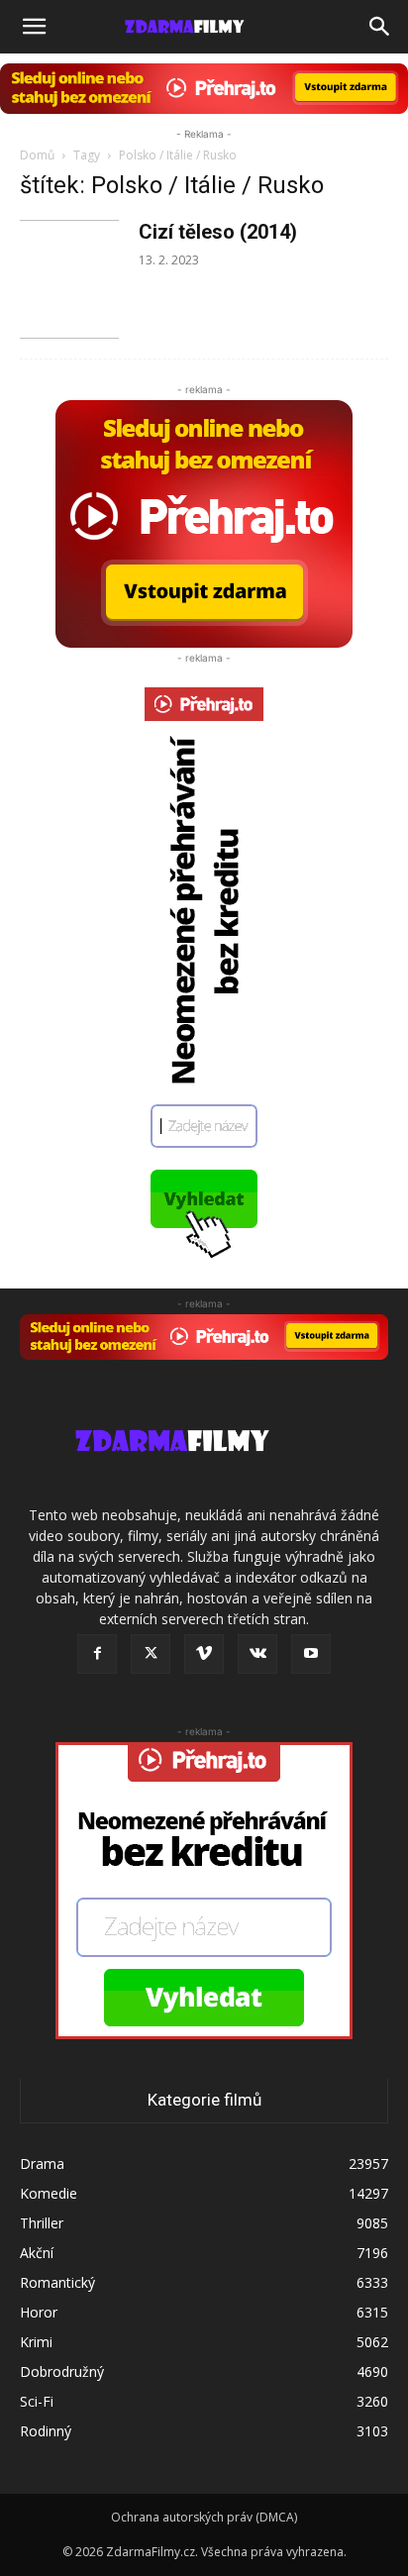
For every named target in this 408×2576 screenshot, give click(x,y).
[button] (34, 27)
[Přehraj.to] (204, 89)
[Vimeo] (204, 1654)
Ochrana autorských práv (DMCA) (204, 2517)
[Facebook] (97, 1654)
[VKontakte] (257, 1654)
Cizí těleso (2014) (218, 232)
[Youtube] (311, 1654)
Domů (37, 155)
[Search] (380, 27)
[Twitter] (151, 1654)
